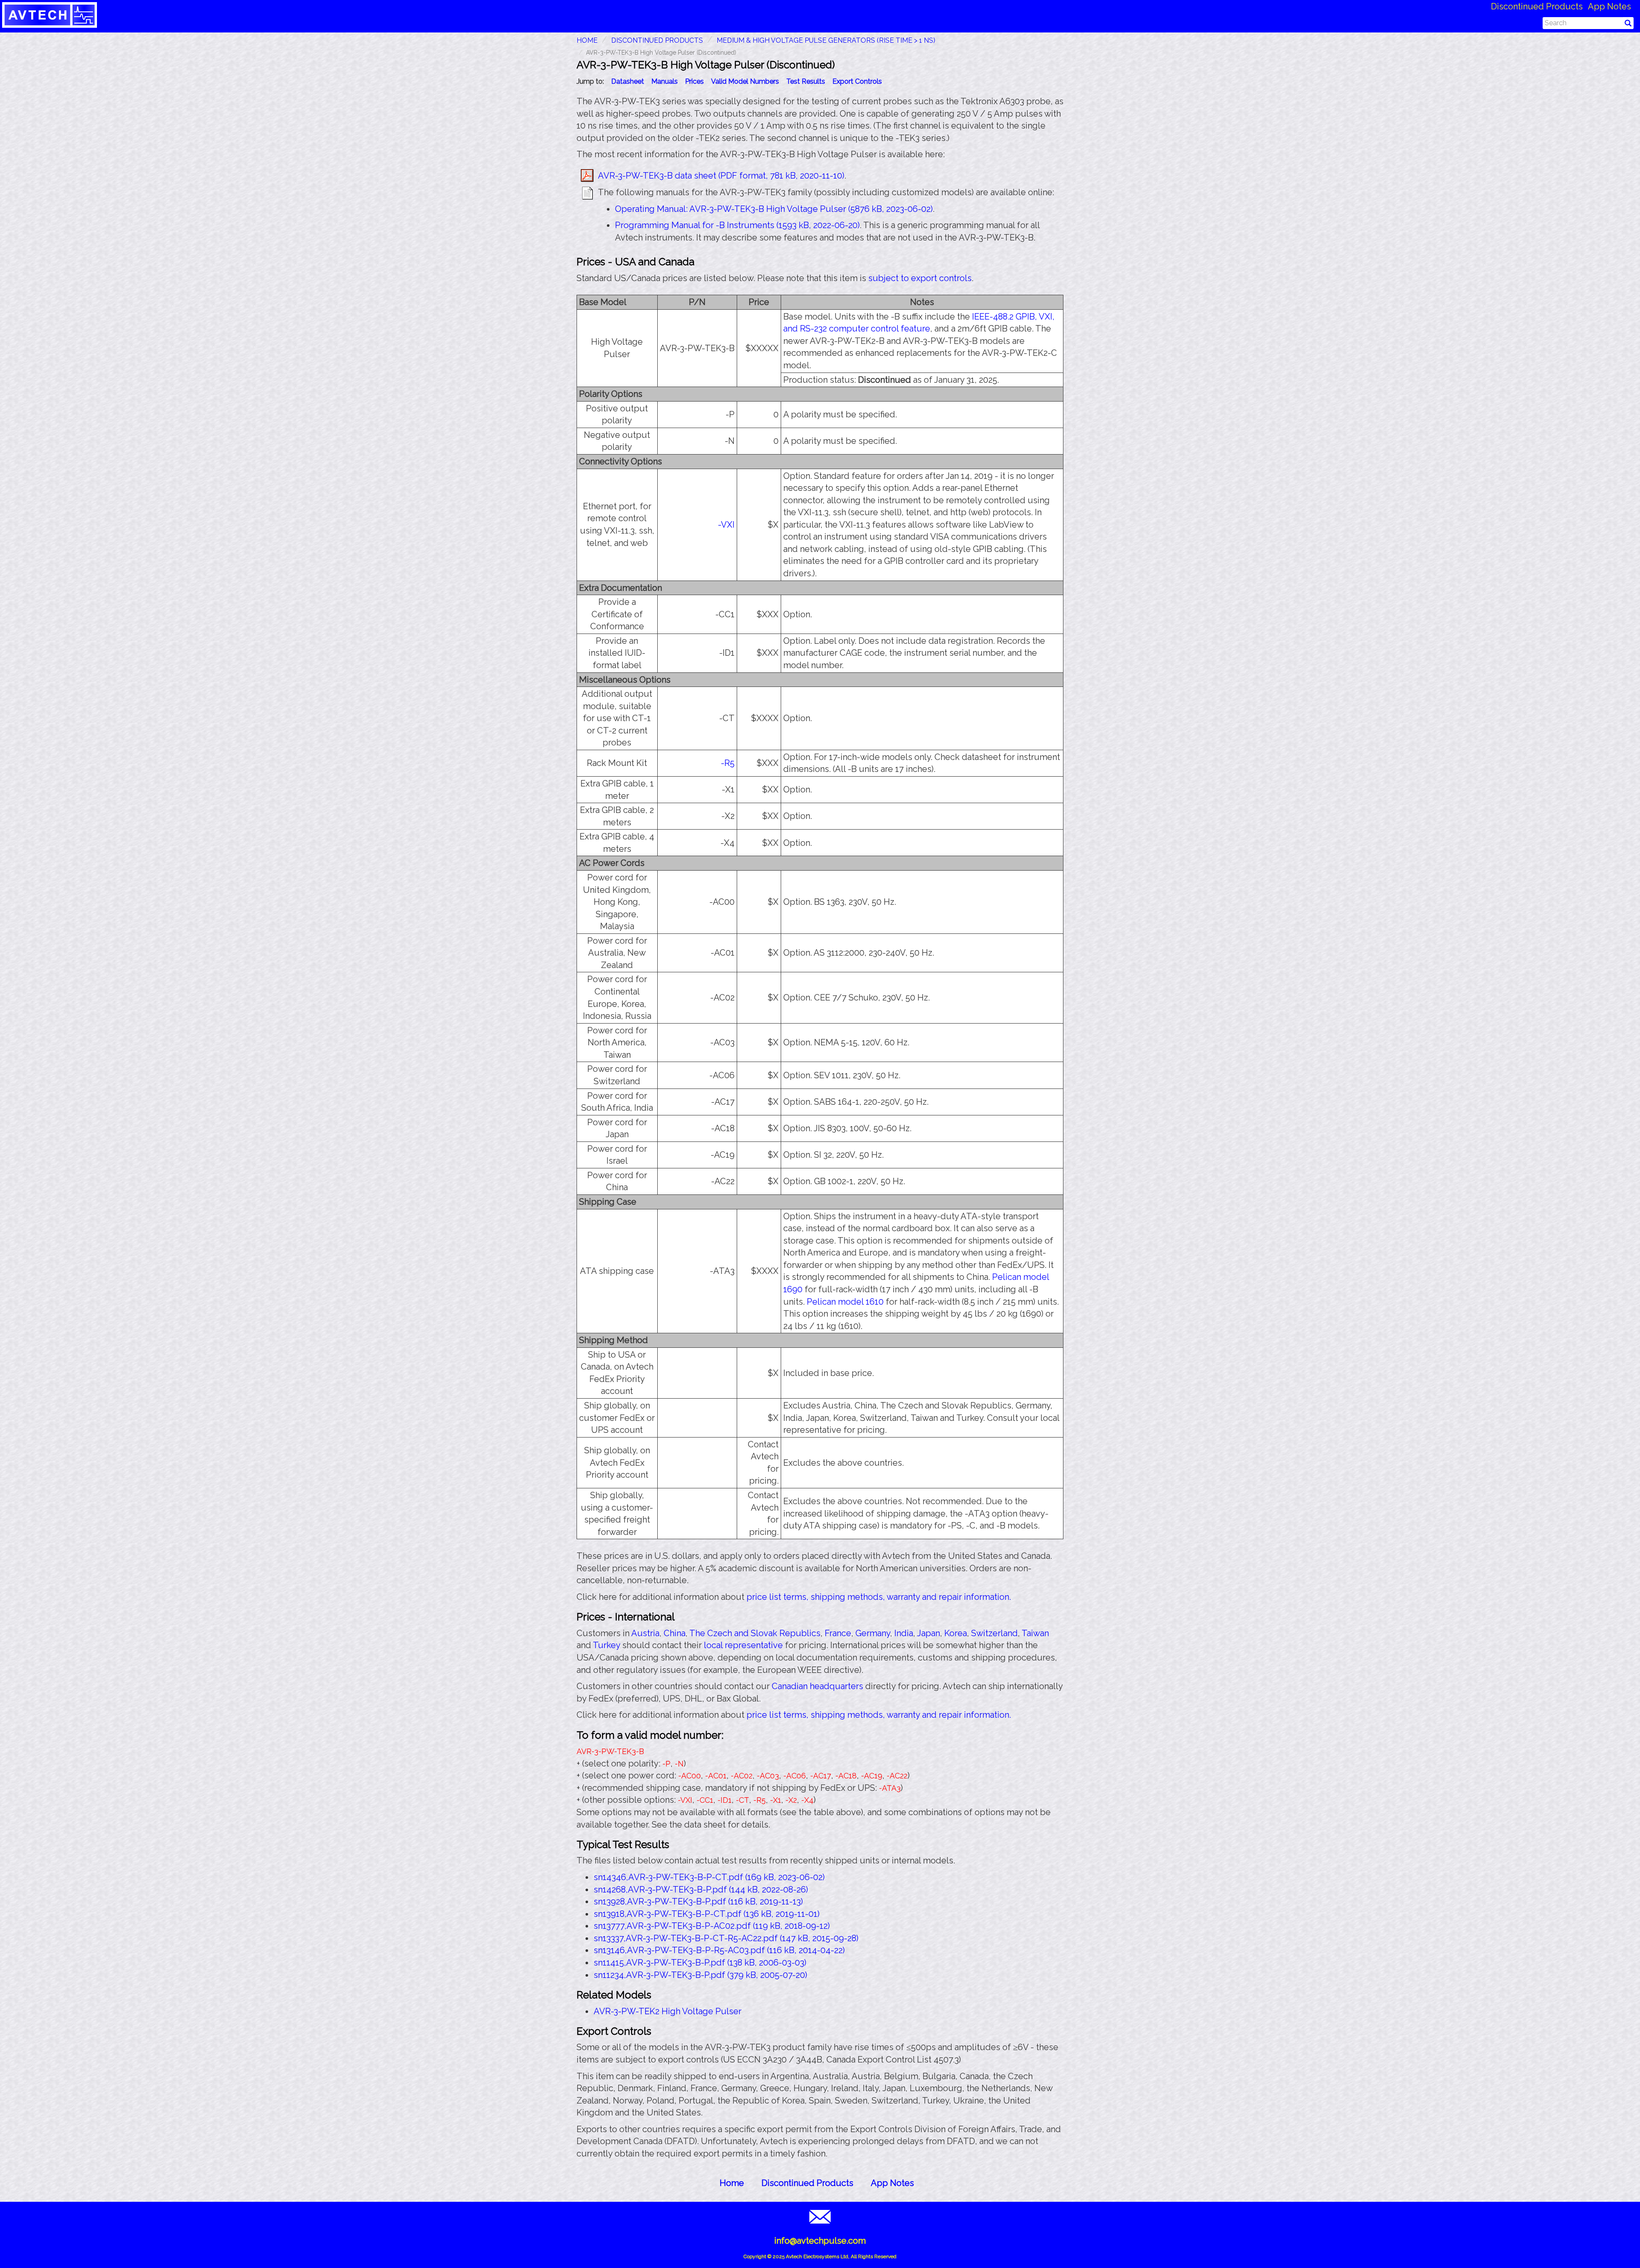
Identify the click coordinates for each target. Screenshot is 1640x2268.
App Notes (1609, 6)
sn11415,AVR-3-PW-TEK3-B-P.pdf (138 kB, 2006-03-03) (700, 1963)
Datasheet (628, 81)
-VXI (726, 525)
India (904, 1633)
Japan (928, 1633)
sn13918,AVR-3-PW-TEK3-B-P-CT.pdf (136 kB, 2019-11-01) (707, 1914)
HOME (587, 40)
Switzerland (994, 1633)
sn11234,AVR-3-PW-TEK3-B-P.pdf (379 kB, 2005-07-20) (700, 1975)
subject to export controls (920, 278)
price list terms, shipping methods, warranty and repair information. (879, 1597)
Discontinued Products (1537, 6)
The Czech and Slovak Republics (755, 1633)
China (675, 1633)
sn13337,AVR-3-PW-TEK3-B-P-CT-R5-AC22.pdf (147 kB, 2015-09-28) (726, 1938)
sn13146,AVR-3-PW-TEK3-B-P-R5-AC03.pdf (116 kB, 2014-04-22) (719, 1950)
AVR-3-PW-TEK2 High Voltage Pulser (668, 2011)
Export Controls (857, 81)
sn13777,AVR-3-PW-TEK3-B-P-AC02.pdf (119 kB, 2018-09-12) (712, 1926)
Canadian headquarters (817, 1686)
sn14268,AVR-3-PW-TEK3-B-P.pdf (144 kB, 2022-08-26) (701, 1890)
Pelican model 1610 (845, 1302)
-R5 (728, 763)
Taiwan (1035, 1633)
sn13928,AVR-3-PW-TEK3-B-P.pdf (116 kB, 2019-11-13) (698, 1901)
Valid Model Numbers (745, 81)
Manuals (665, 81)
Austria (645, 1633)
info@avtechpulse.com (820, 2241)
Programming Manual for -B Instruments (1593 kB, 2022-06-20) (737, 225)
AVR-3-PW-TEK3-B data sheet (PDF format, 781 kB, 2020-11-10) (721, 176)
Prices (694, 81)
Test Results (806, 81)
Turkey (606, 1645)
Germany (873, 1633)
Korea (956, 1633)
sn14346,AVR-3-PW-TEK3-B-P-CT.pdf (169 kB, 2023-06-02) (709, 1877)
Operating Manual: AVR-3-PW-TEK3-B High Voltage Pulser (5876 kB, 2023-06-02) (774, 209)
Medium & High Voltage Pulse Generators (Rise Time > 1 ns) (826, 40)
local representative (743, 1645)
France (838, 1633)
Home (732, 2183)
